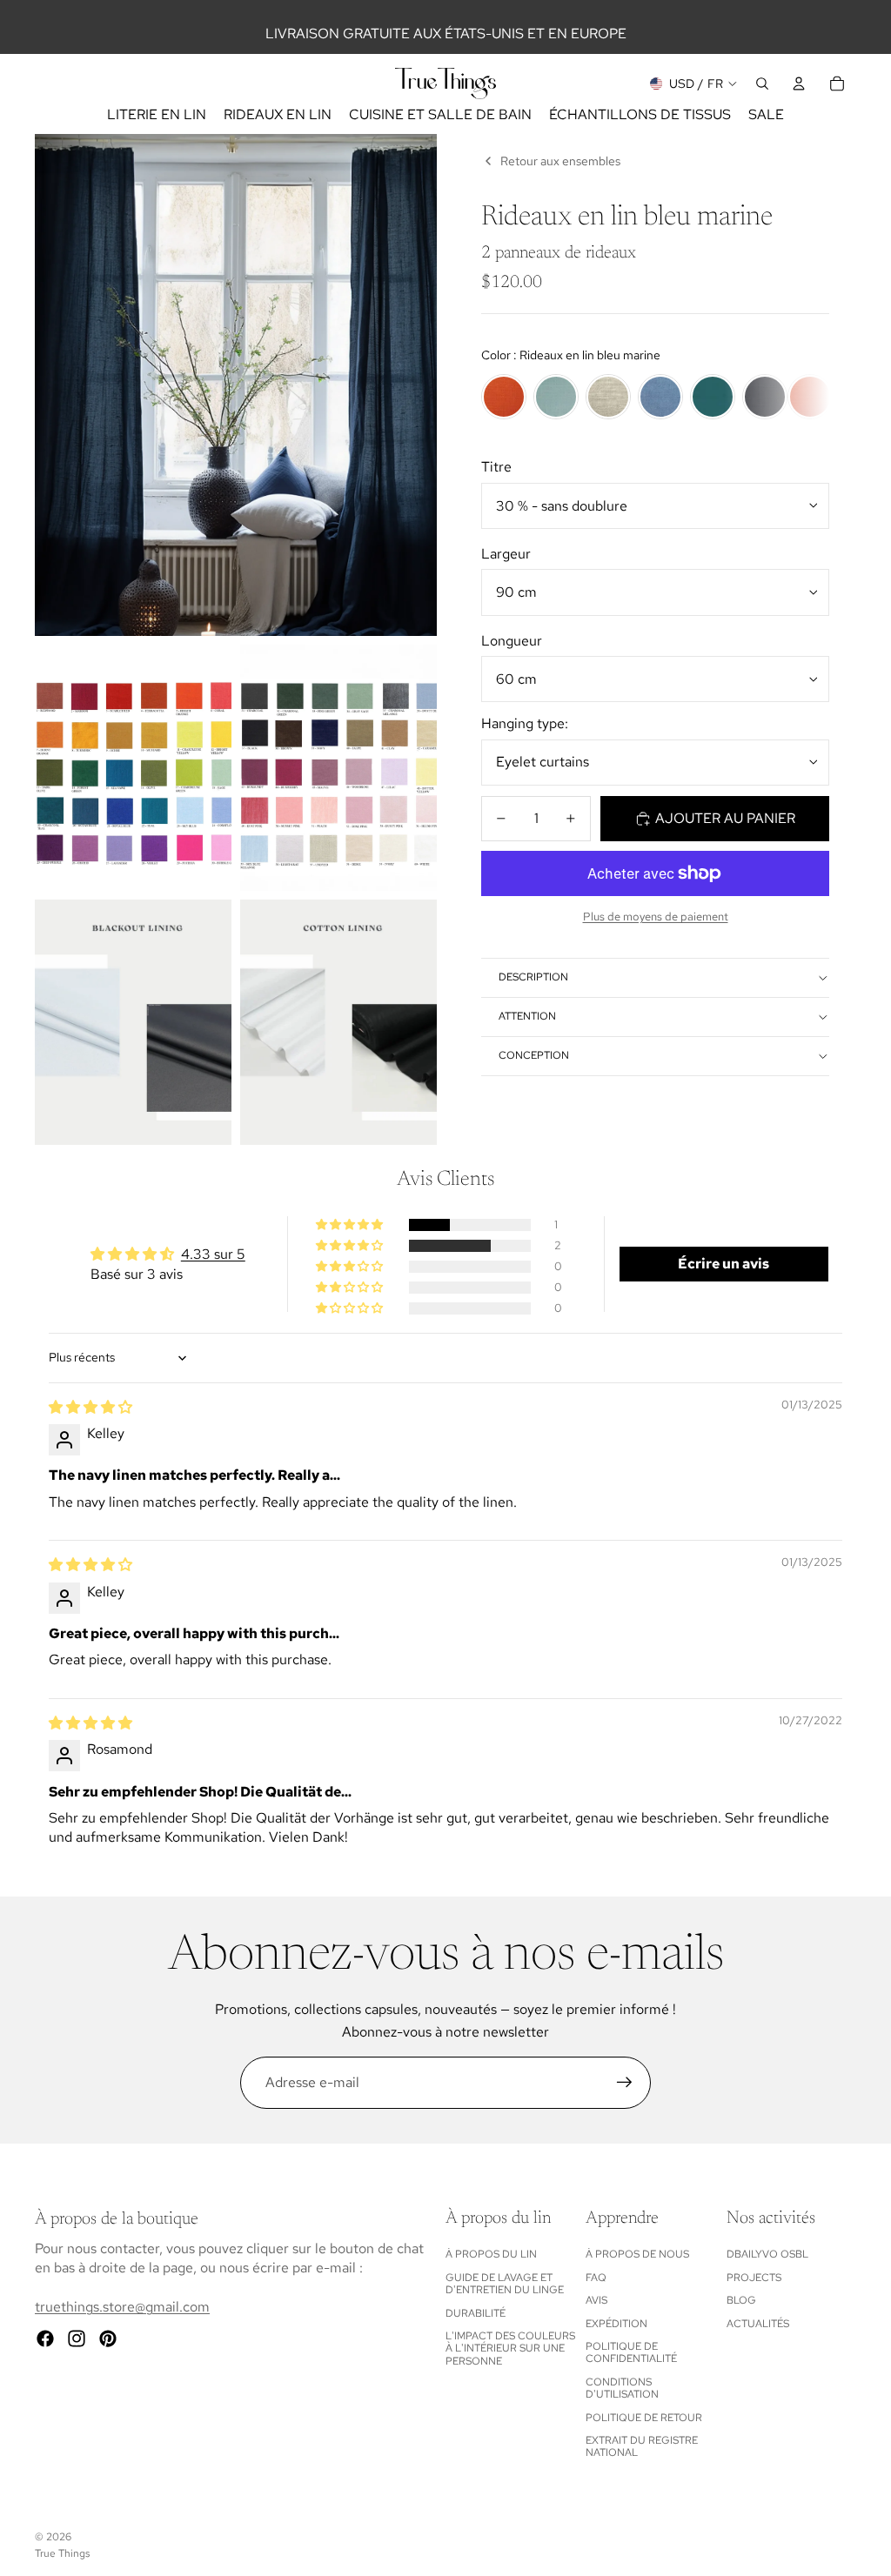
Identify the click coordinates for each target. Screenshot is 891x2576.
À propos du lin (491, 2254)
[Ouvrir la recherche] (762, 84)
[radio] (504, 397)
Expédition (616, 2324)
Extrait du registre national (642, 2446)
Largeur (506, 554)
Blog (741, 2300)
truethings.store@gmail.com (122, 2307)
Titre (496, 467)
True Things (62, 2553)
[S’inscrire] (625, 2083)
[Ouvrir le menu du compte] (799, 84)
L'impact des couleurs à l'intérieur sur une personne (510, 2349)
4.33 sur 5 (213, 1254)
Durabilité (476, 2313)
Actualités (758, 2324)
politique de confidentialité (631, 2352)
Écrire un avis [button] (724, 1264)
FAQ (596, 2278)
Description (533, 977)
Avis (596, 2300)
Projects (754, 2278)
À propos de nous (637, 2254)
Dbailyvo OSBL (767, 2254)
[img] (90, 1407)
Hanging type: (525, 723)
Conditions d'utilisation (622, 2388)
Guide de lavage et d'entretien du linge (505, 2284)
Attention (527, 1016)
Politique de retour (644, 2418)
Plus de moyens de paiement (656, 916)
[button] (351, 1225)
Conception (534, 1055)
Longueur (512, 641)
